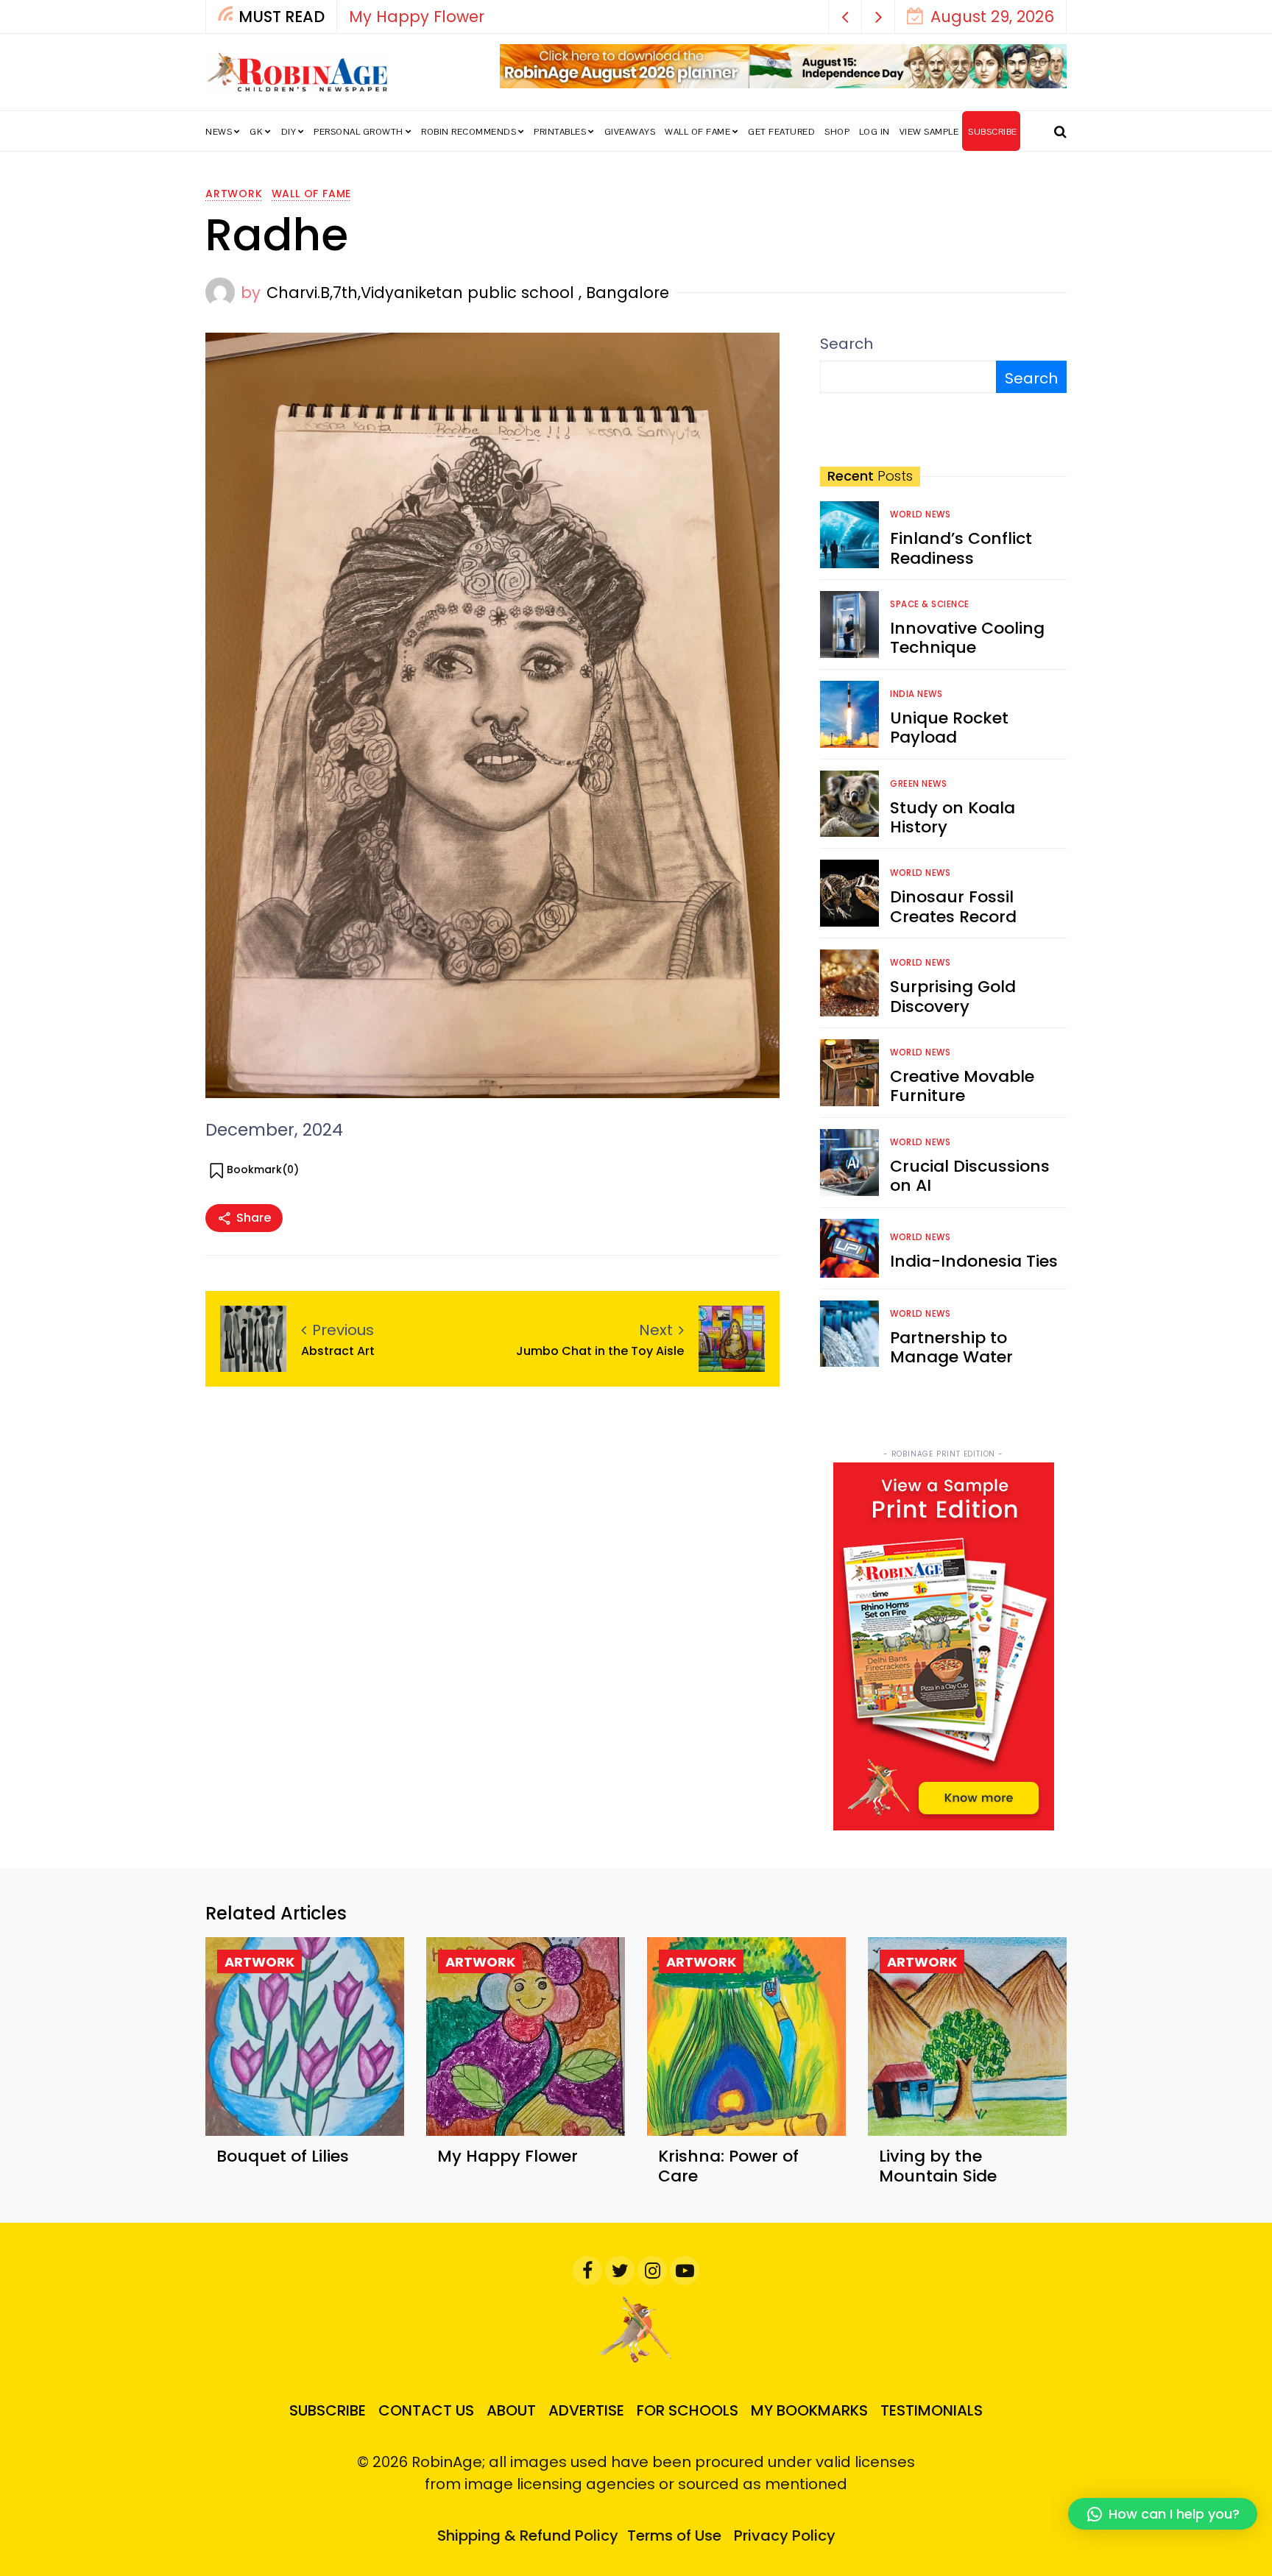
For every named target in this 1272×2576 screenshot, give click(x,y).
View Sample (929, 132)
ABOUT (511, 2410)
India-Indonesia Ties (974, 1261)
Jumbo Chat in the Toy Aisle (600, 1351)
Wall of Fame (697, 132)
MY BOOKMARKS (809, 2410)
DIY (289, 132)
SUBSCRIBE (993, 132)
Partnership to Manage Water (951, 1347)
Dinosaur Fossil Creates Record (953, 906)
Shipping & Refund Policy (528, 2536)
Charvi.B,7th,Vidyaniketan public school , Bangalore (468, 293)
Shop (837, 132)
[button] (845, 17)
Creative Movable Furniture (962, 1086)
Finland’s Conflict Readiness (961, 548)
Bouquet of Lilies (283, 2156)
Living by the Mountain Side (938, 2166)
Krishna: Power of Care (728, 2166)
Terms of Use (674, 2536)
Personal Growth (358, 132)
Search (847, 344)
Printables (560, 132)
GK (256, 132)
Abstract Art (338, 1351)
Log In (875, 132)
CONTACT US (426, 2410)
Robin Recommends (469, 132)
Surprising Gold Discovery (953, 996)
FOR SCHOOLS (688, 2410)
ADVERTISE (586, 2410)
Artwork (234, 194)
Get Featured (781, 132)
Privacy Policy (785, 2536)
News (219, 132)
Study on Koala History (953, 817)
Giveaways (630, 132)
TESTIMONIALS (932, 2410)
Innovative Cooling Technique (967, 638)
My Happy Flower (417, 17)
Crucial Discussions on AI (970, 1176)
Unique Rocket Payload (949, 728)
